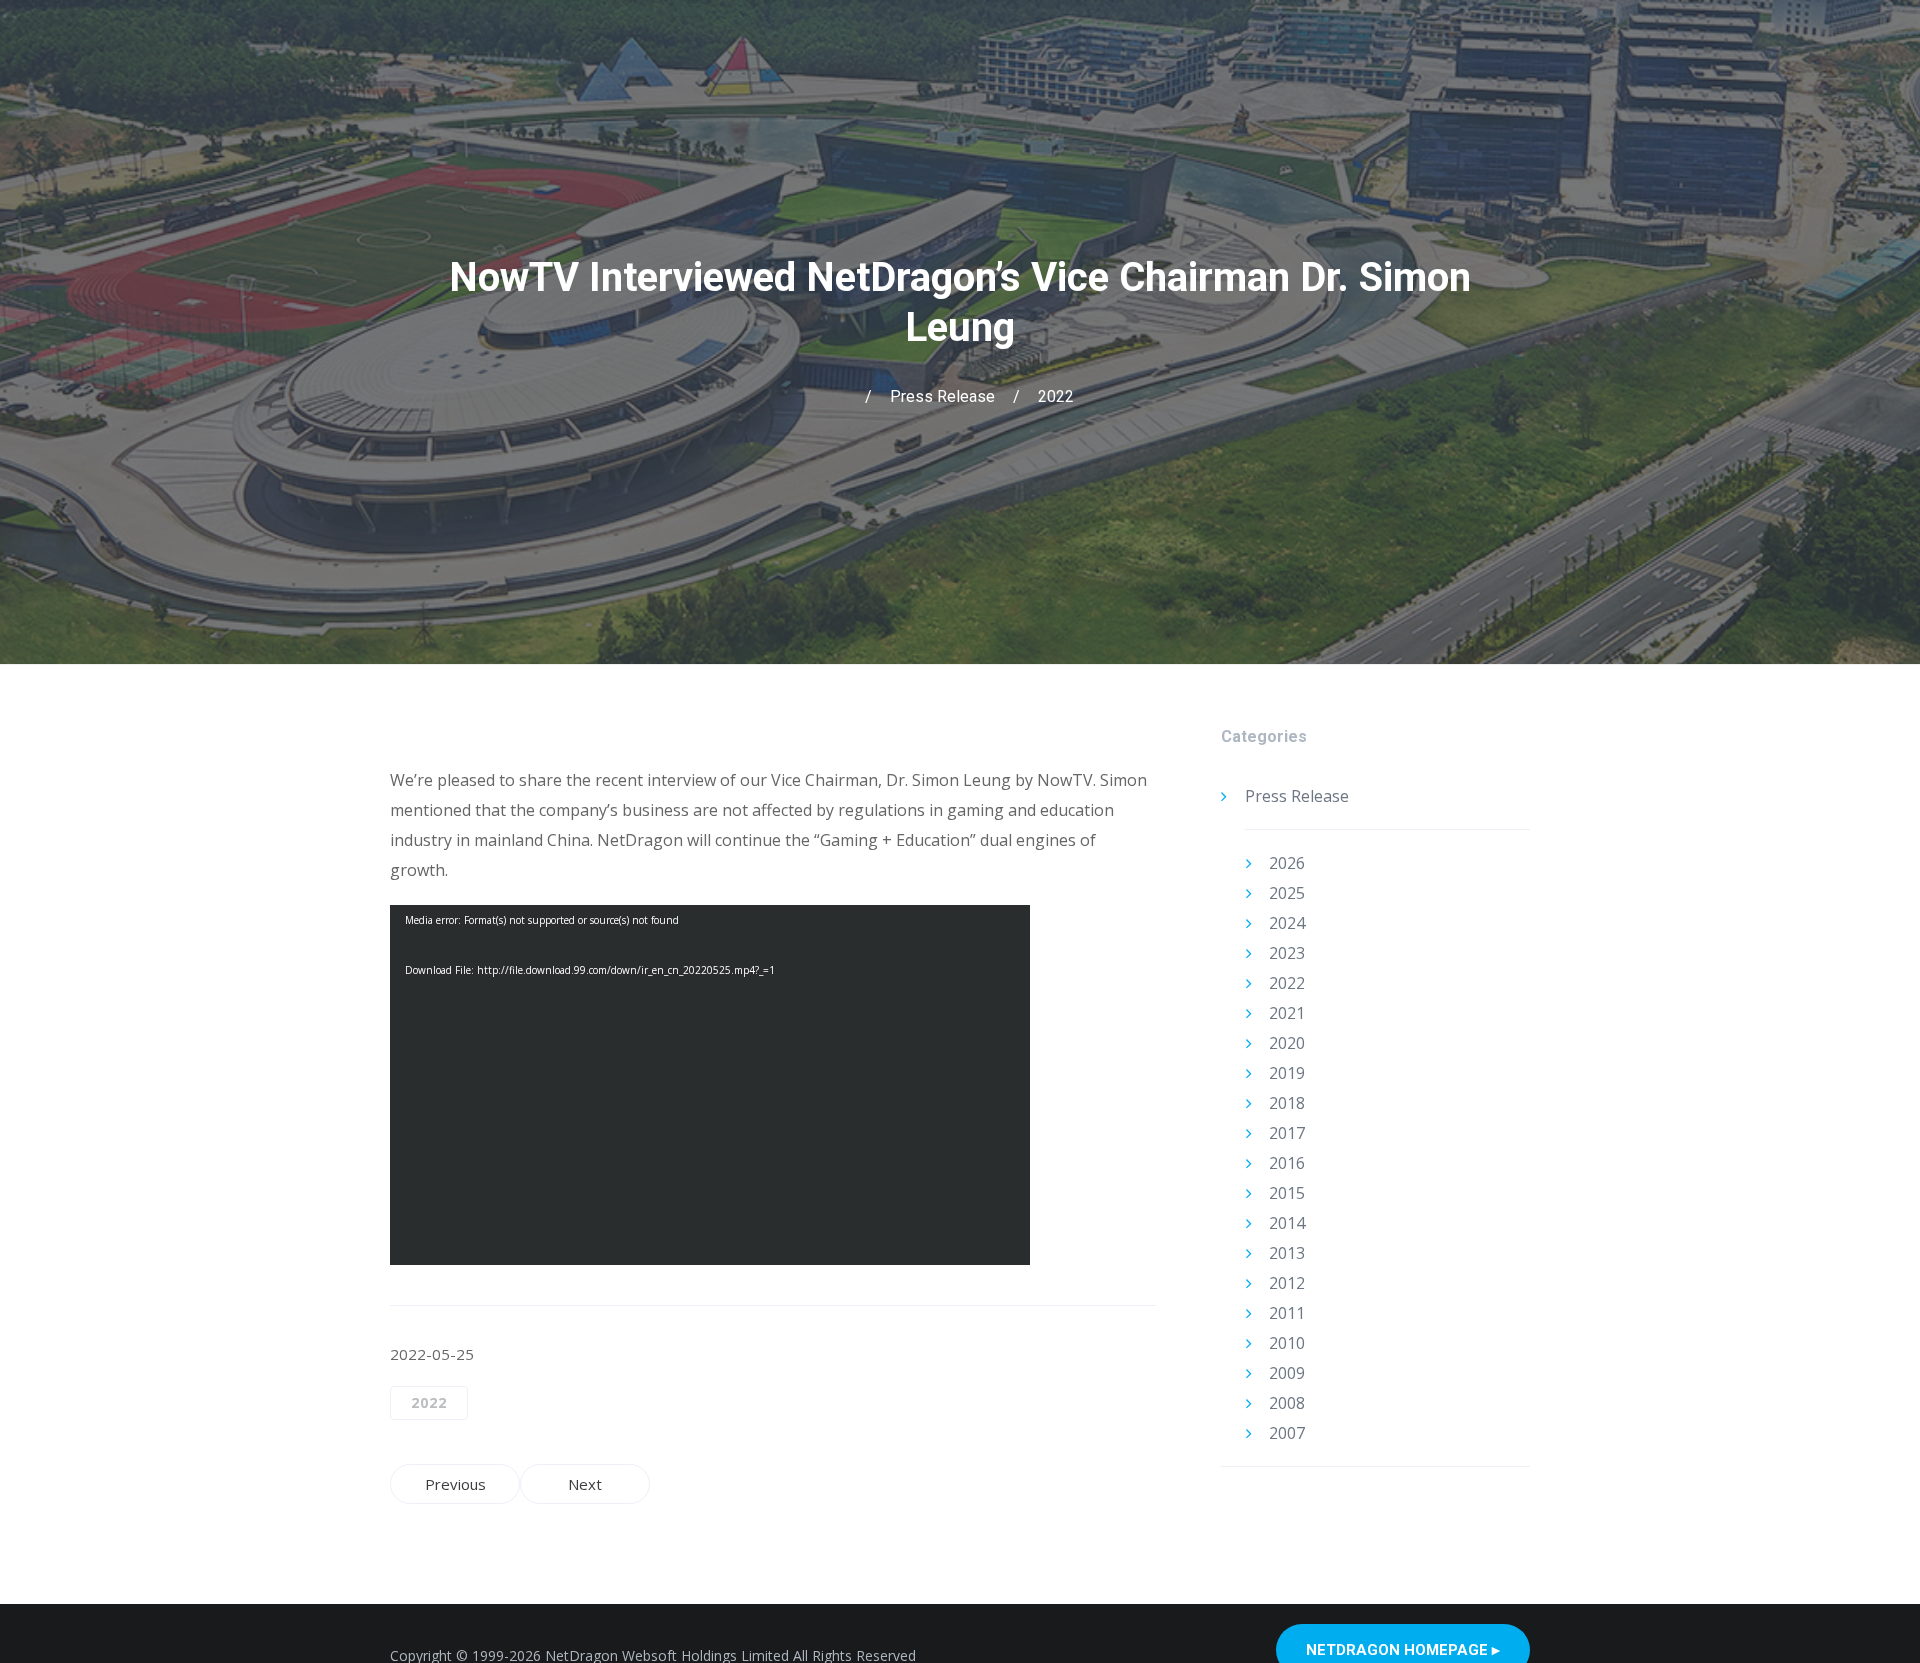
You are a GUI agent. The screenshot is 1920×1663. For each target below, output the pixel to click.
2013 (1287, 1253)
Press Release (942, 396)
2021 (1287, 1013)
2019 (1287, 1073)
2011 (1287, 1313)
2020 (1287, 1043)
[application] (710, 1085)
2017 (1287, 1133)
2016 (1287, 1163)
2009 (1287, 1373)
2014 (1287, 1223)
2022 (1056, 396)
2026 (1287, 863)
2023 (1287, 953)
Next (585, 1484)
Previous (455, 1484)
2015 (1287, 1193)
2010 (1287, 1343)
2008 (1287, 1403)
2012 (1287, 1283)
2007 (1287, 1433)
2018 (1287, 1103)
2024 (1287, 923)
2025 (1287, 893)
